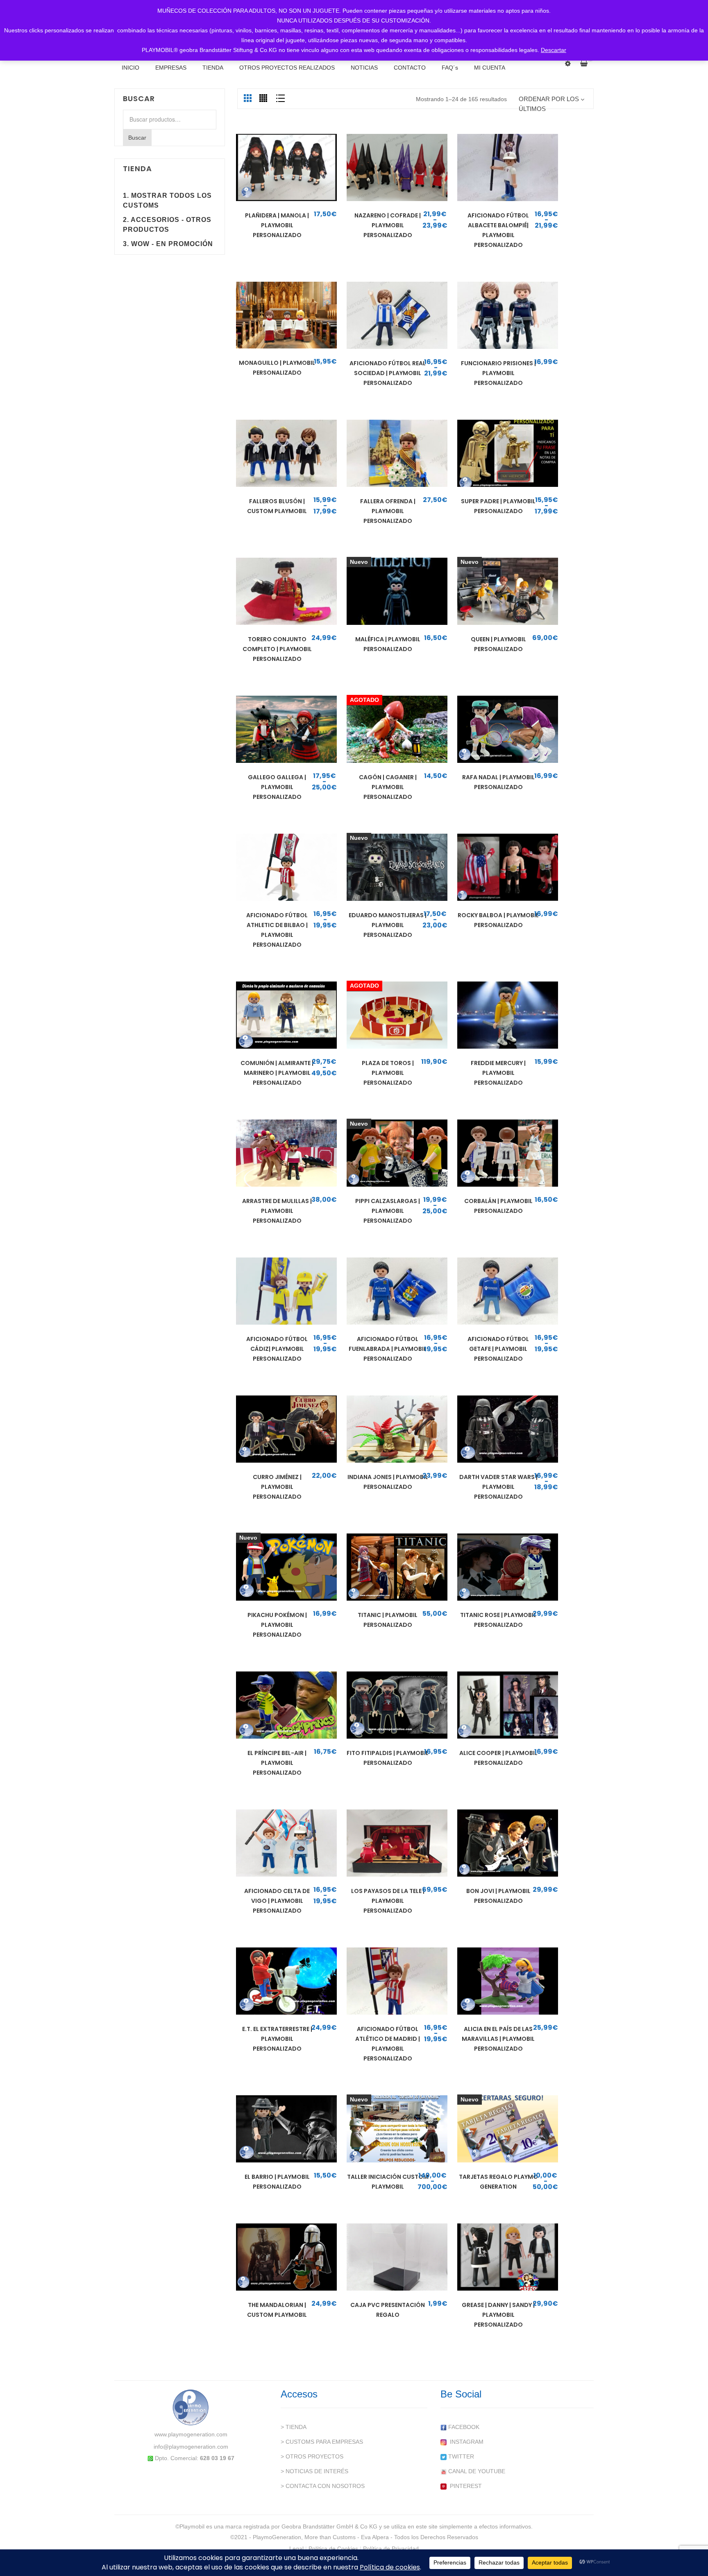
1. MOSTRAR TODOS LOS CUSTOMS (167, 200)
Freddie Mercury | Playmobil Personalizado (498, 1073)
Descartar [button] (554, 50)
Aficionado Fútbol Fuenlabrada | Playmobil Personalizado (388, 1349)
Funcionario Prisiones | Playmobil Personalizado (498, 373)
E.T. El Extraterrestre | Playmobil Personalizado (277, 2039)
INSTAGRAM (465, 2442)
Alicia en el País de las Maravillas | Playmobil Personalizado (498, 2039)
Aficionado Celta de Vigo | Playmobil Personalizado (277, 1901)
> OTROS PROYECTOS (312, 2456)
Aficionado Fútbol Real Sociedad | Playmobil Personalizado (388, 373)
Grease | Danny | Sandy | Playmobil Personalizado (498, 2315)
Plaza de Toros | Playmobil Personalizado (388, 1073)
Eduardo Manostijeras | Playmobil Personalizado (388, 925)
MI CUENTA (490, 68)
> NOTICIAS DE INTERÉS (314, 2471)
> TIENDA (294, 2427)
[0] (587, 63)
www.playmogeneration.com (191, 2434)
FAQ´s (450, 68)
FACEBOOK (463, 2427)
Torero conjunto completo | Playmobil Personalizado (277, 649)
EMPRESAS (171, 68)
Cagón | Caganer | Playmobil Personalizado (388, 787)
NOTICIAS (364, 68)
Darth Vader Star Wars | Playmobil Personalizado (498, 1487)
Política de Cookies (333, 2549)
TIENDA (213, 68)
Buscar (137, 138)
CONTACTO (410, 68)
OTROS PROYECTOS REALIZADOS (287, 68)
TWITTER (460, 2456)
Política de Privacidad (391, 2549)
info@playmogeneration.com (191, 2447)
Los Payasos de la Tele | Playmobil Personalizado (388, 1901)
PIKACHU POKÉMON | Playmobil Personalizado (277, 1625)
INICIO (130, 68)
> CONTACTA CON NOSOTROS (323, 2486)
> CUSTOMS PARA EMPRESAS (322, 2442)
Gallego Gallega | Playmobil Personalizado (277, 787)
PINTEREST (464, 2486)
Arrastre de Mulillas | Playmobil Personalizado (277, 1211)
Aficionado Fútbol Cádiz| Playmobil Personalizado (277, 1349)
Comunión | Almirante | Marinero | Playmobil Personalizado (277, 1073)
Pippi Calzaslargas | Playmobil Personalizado (388, 1211)
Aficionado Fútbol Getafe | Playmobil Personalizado (498, 1349)
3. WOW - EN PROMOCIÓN (168, 244)
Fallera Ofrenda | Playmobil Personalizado (388, 511)
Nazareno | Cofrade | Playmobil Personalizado (388, 225)
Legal (296, 2549)
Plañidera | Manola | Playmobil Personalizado (277, 225)
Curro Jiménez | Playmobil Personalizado (277, 1487)
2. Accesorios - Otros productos (167, 225)
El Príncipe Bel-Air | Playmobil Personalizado (277, 1763)
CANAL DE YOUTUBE (476, 2471)
